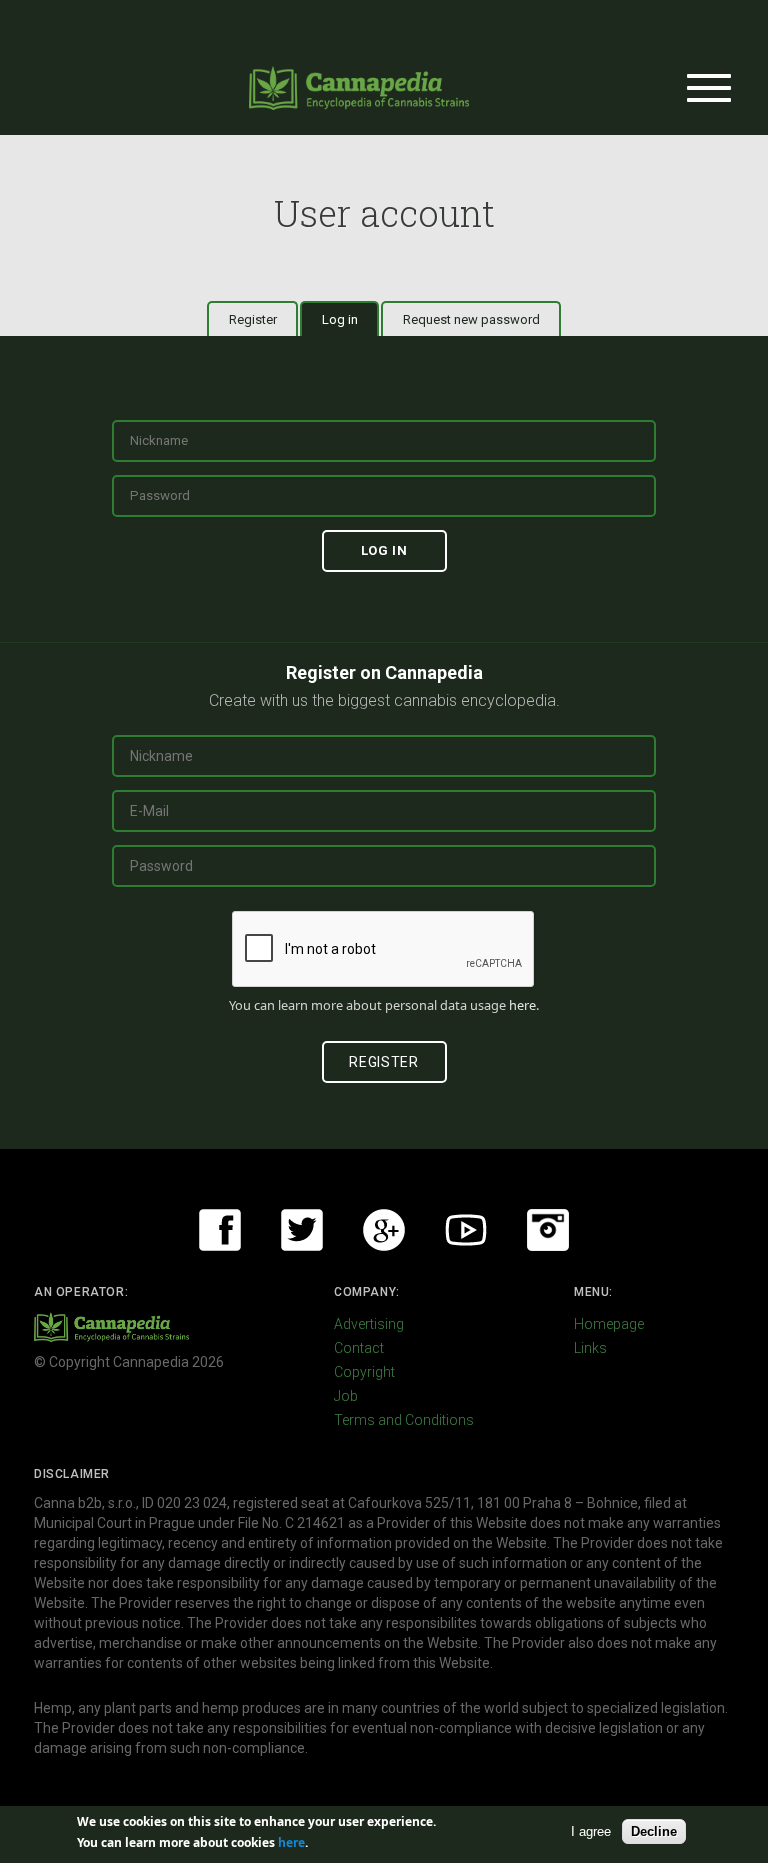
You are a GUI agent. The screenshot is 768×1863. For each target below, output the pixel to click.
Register (253, 319)
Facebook (220, 1230)
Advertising (369, 1324)
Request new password (471, 319)
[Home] (359, 88)
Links (590, 1348)
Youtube (466, 1230)
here (522, 1005)
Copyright (364, 1372)
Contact (359, 1348)
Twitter (302, 1230)
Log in (350, 319)
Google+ (384, 1230)
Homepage (609, 1324)
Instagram (548, 1230)
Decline (654, 1831)
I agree (591, 1831)
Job (346, 1396)
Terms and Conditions (404, 1420)
